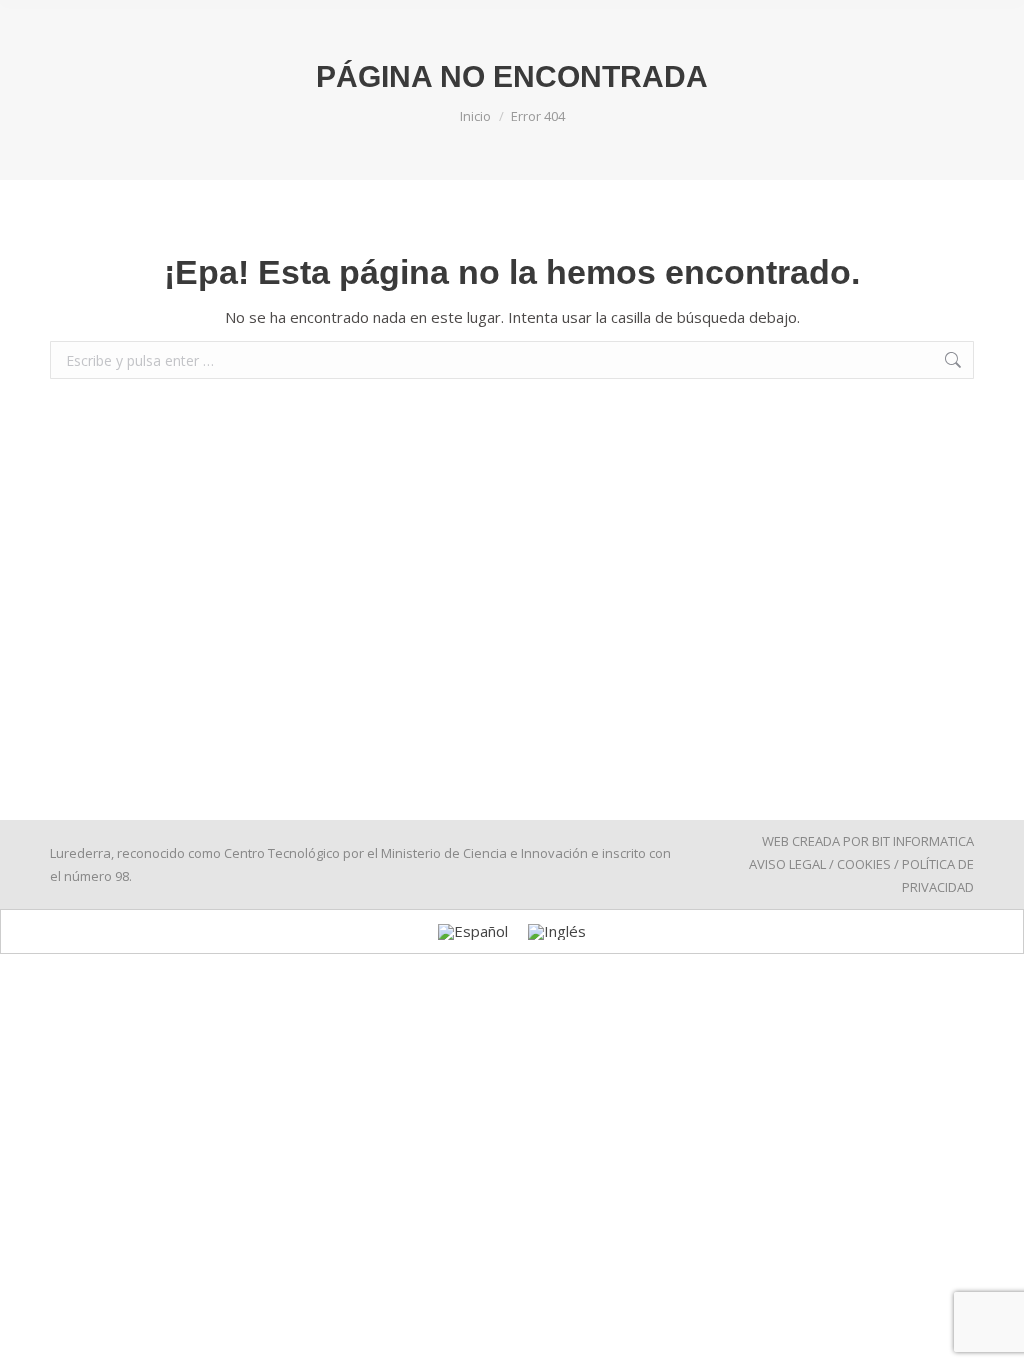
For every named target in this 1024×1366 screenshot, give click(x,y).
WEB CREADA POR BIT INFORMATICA (868, 841)
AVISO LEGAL (787, 864)
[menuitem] (473, 932)
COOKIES (864, 864)
